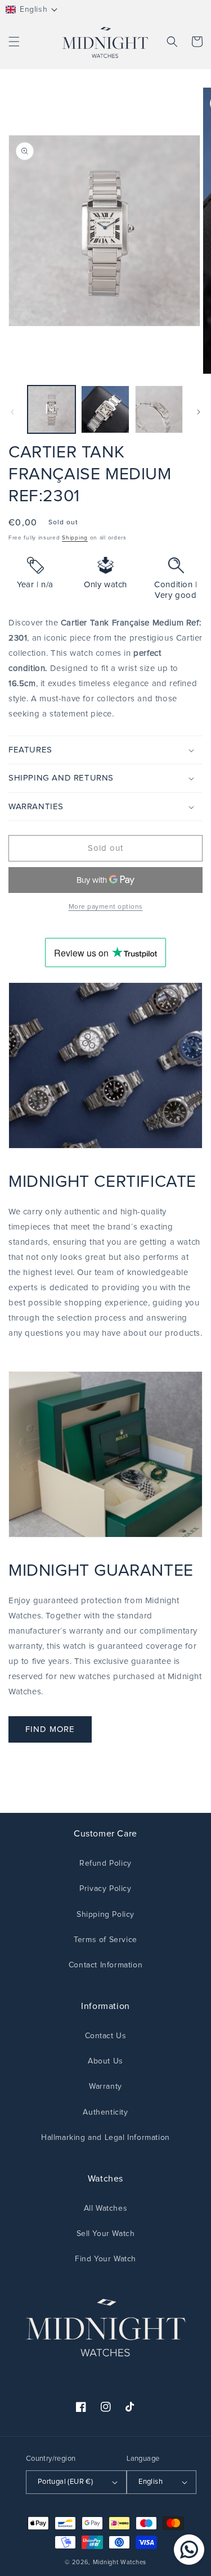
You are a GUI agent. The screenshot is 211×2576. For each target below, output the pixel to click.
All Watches (106, 2208)
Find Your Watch (105, 2259)
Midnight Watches (120, 2562)
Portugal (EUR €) (65, 2482)
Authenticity (105, 2112)
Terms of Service (105, 1940)
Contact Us (106, 2036)
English (151, 2482)
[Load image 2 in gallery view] (105, 409)
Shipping (75, 538)
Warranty (105, 2087)
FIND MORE (50, 1729)
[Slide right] (199, 412)
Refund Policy (105, 1863)
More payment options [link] (106, 907)
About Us (105, 2061)
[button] (32, 10)
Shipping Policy (105, 1915)
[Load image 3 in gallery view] (159, 409)
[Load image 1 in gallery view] (51, 409)
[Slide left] (12, 412)
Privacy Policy (105, 1889)
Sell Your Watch (106, 2234)
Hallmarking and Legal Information (105, 2138)
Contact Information (105, 1965)
